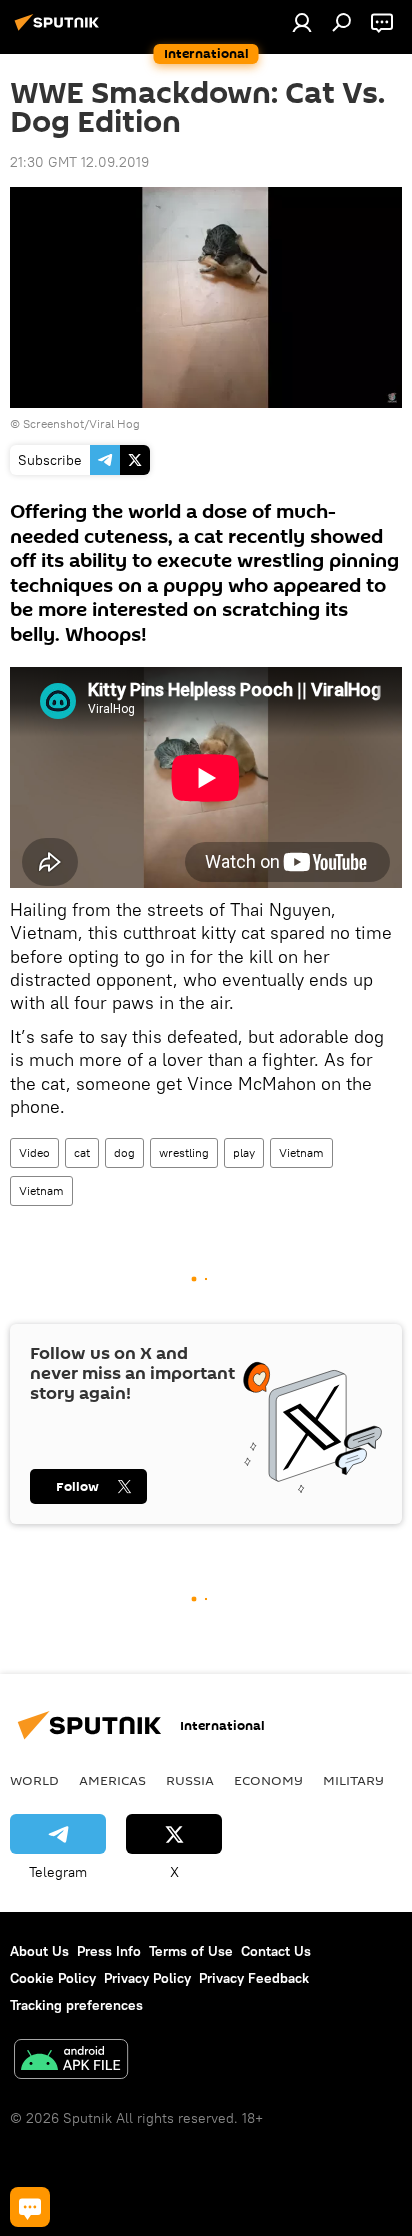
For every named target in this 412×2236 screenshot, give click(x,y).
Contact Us (276, 1951)
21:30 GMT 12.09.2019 (79, 162)
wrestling (184, 1152)
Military (353, 1780)
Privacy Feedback (254, 1978)
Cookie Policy (53, 1978)
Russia (190, 1780)
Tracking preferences (76, 2005)
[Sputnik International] (60, 30)
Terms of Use (191, 1951)
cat (82, 1152)
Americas (112, 1780)
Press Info (109, 1951)
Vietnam (301, 1152)
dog (124, 1152)
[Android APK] (71, 2061)
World (34, 1780)
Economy (268, 1780)
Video (34, 1152)
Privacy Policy (147, 1978)
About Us (39, 1951)
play (244, 1152)
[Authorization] (302, 22)
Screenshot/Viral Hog (81, 423)
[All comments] (30, 2207)
